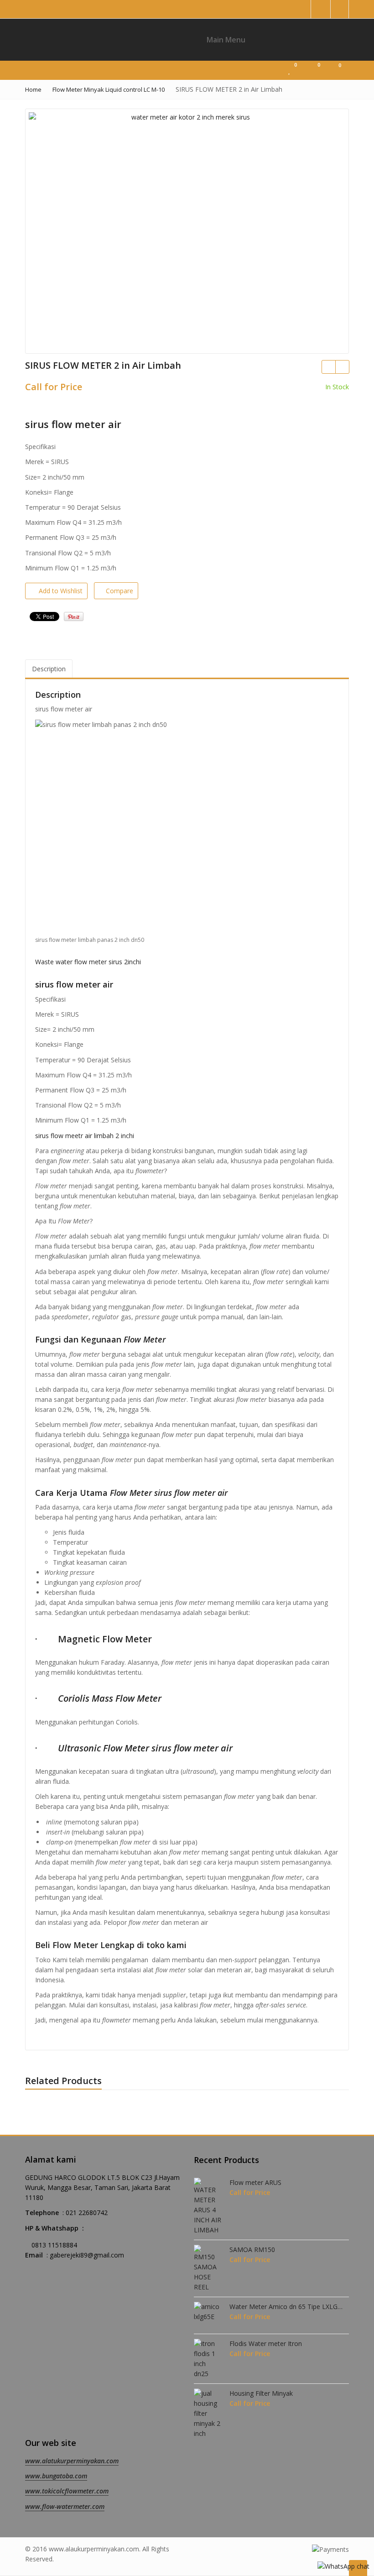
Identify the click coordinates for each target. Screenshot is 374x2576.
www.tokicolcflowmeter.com (67, 2491)
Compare (119, 591)
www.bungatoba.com (56, 2476)
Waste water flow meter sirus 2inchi (88, 962)
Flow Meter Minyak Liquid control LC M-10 (109, 89)
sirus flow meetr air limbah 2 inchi (85, 1136)
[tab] (49, 669)
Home (33, 89)
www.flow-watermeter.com (65, 2506)
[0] (291, 70)
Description (49, 669)
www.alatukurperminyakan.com (72, 2461)
